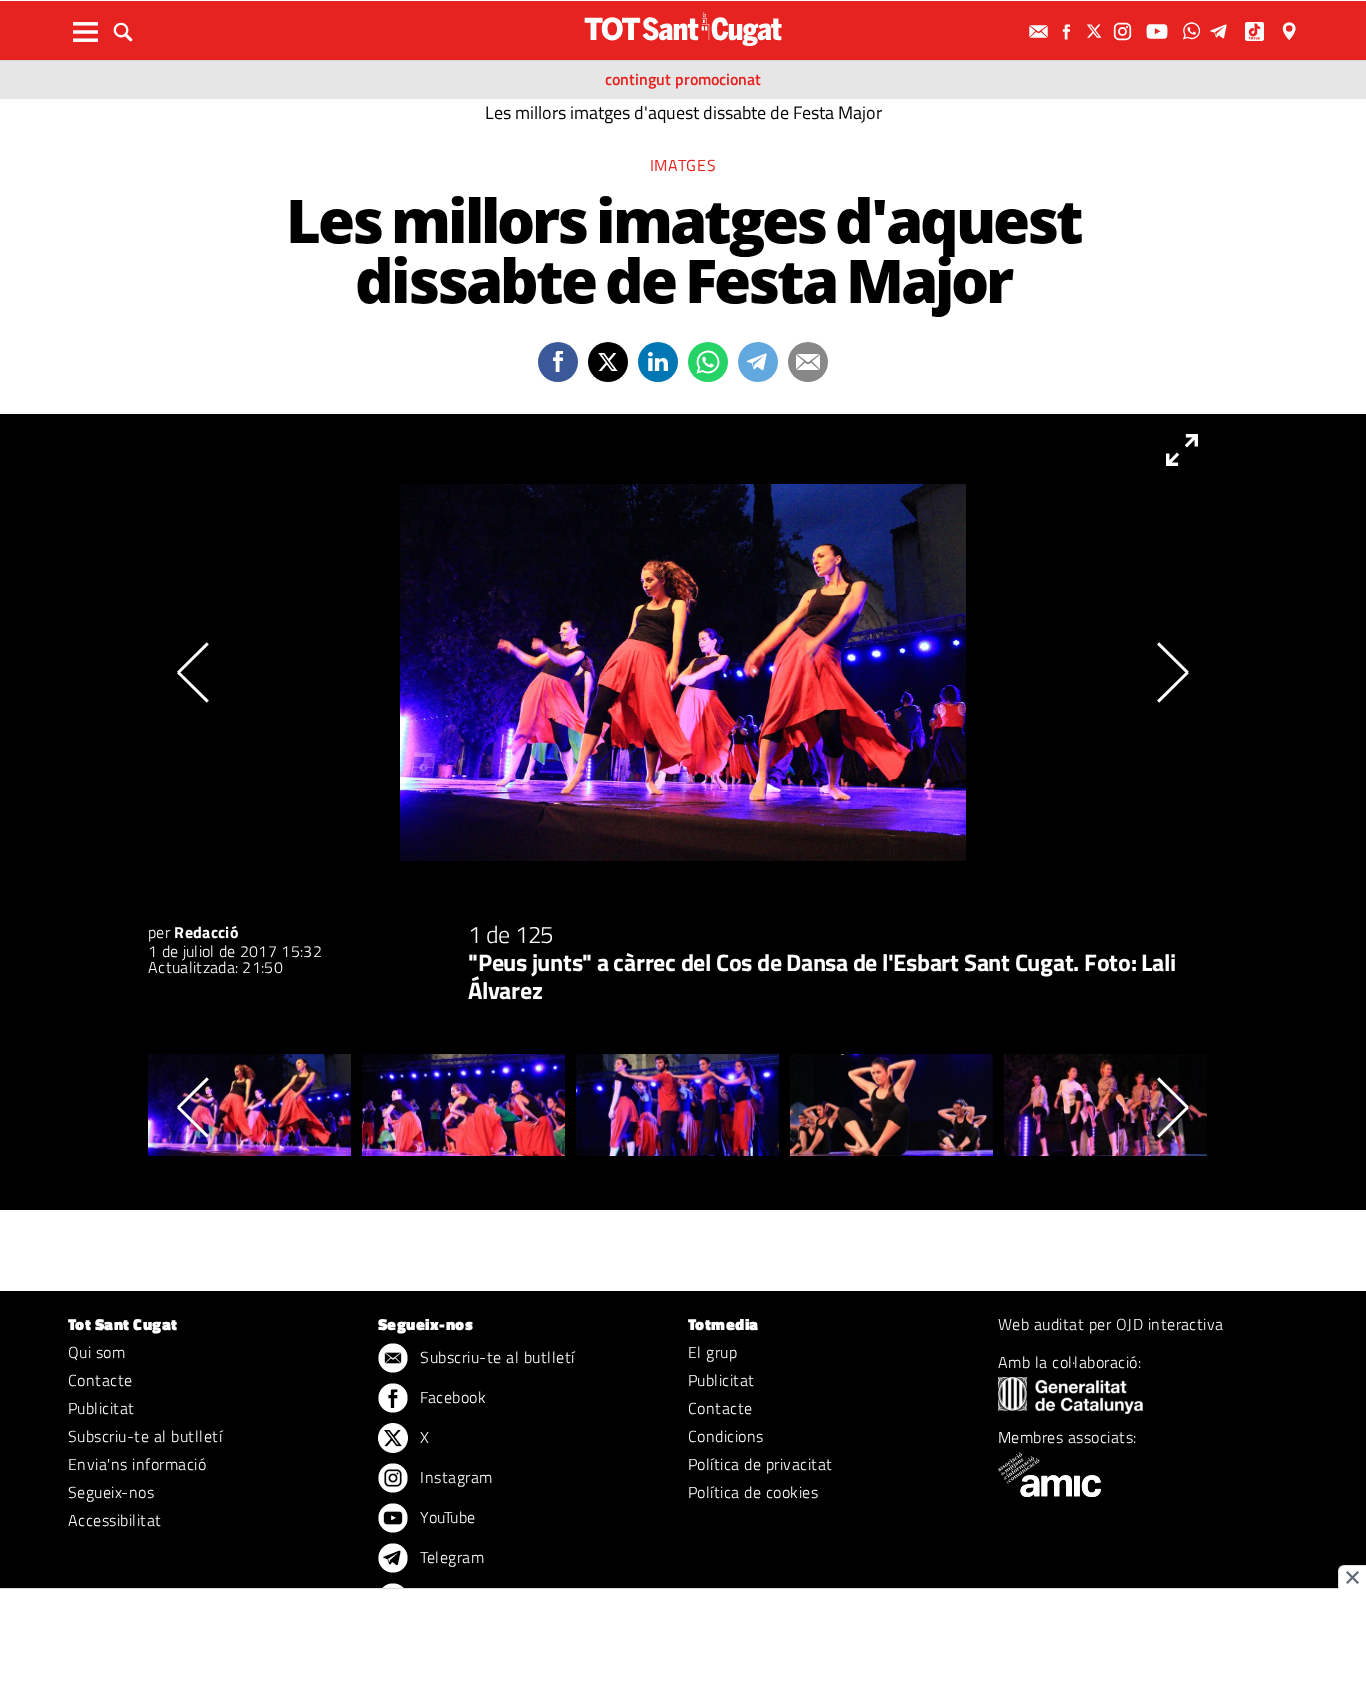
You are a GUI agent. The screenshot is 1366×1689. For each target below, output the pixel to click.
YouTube (446, 1517)
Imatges (683, 165)
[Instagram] (1125, 31)
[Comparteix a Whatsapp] (708, 362)
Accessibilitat (115, 1520)
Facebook (451, 1397)
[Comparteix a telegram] (758, 362)
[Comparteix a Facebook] (558, 362)
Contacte (100, 1380)
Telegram (450, 1557)
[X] (1097, 31)
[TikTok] (1256, 31)
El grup (712, 1352)
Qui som (96, 1352)
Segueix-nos (111, 1492)
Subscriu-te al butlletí (145, 1436)
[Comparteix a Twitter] (608, 362)
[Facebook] (1069, 31)
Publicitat (101, 1408)
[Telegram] (1222, 31)
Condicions (726, 1436)
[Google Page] (1291, 31)
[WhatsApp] (1194, 31)
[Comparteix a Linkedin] (658, 362)
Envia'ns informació (137, 1464)
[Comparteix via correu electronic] (808, 362)
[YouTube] (1159, 31)
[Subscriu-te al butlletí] (1041, 31)
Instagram (454, 1477)
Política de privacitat (760, 1464)
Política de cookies (753, 1492)
